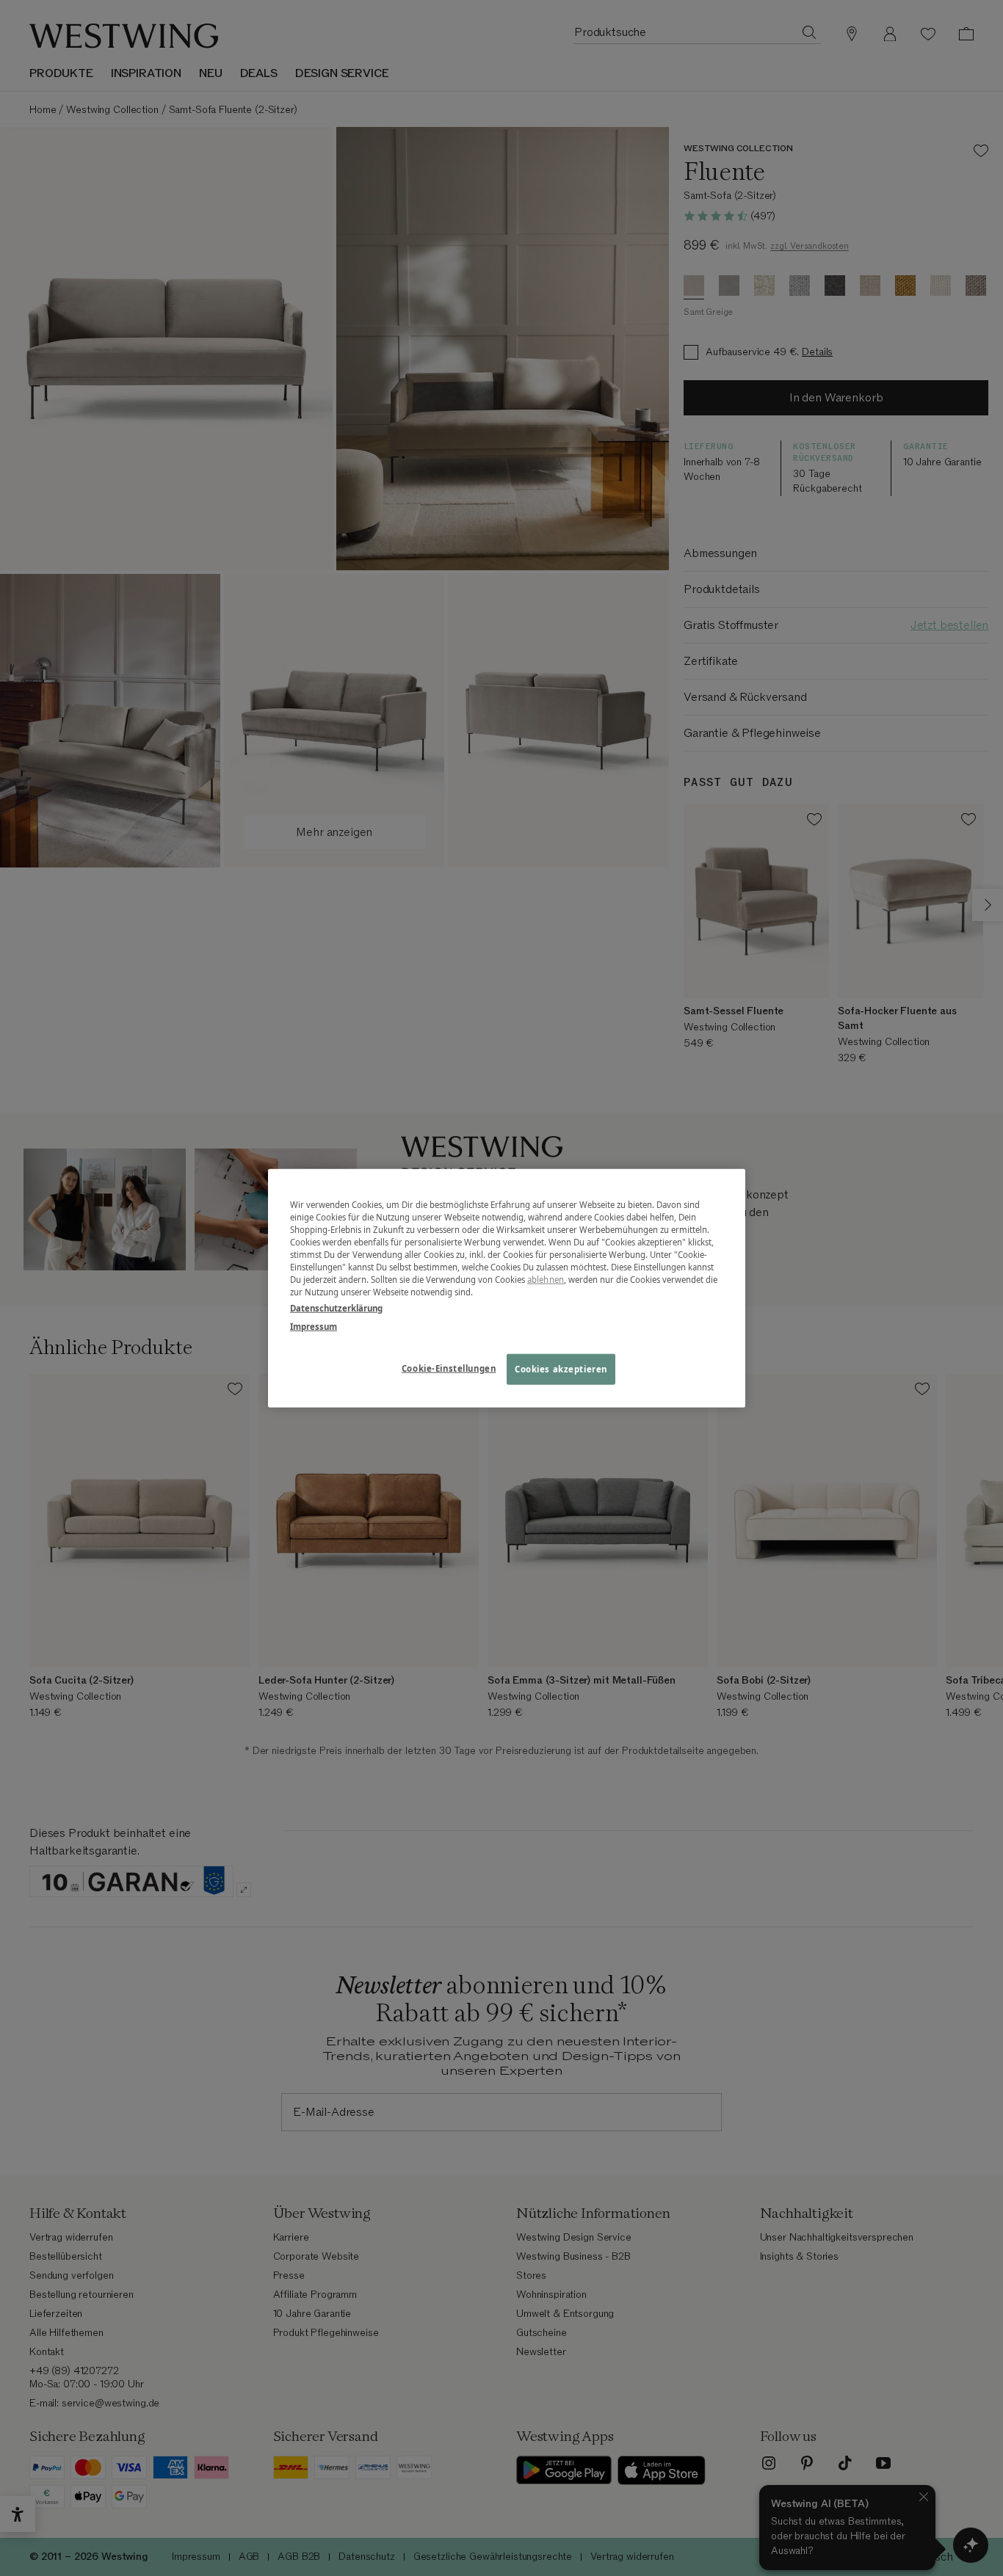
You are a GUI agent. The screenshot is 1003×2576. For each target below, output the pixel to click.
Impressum (314, 1326)
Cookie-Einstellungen (449, 1368)
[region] (507, 1288)
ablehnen (546, 1280)
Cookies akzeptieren (561, 1368)
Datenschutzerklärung (336, 1307)
